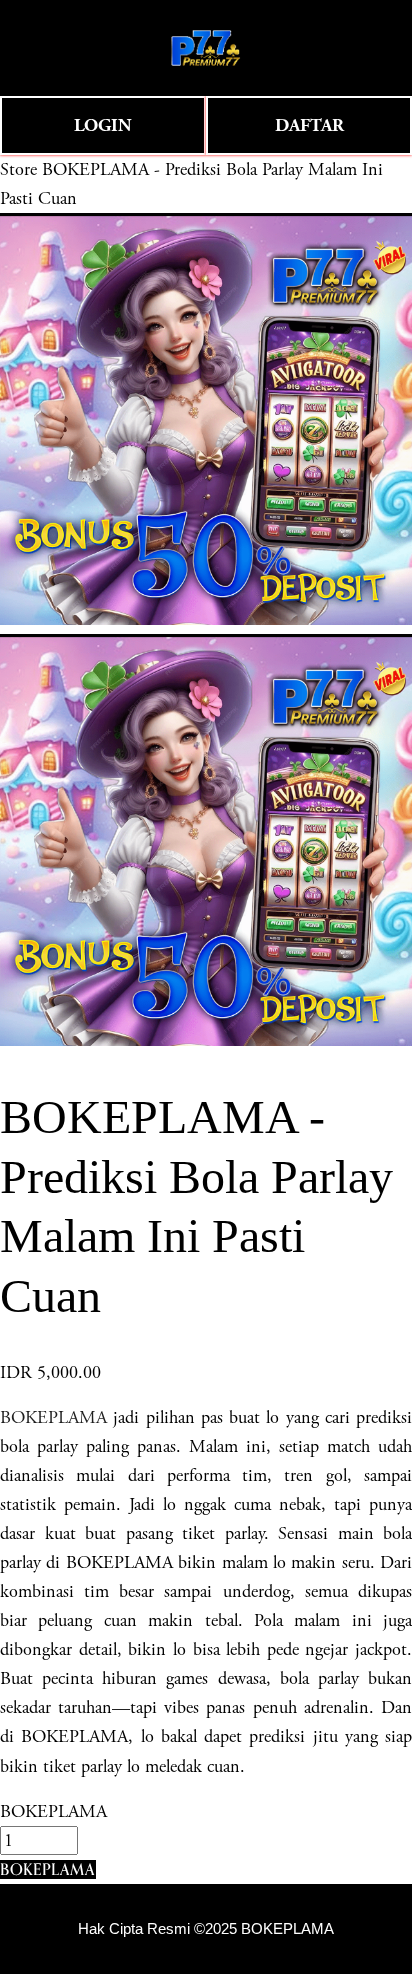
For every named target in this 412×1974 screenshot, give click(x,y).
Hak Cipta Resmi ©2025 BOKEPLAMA (206, 1929)
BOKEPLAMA (53, 1417)
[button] (48, 1869)
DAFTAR (309, 125)
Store (18, 169)
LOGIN (103, 125)
